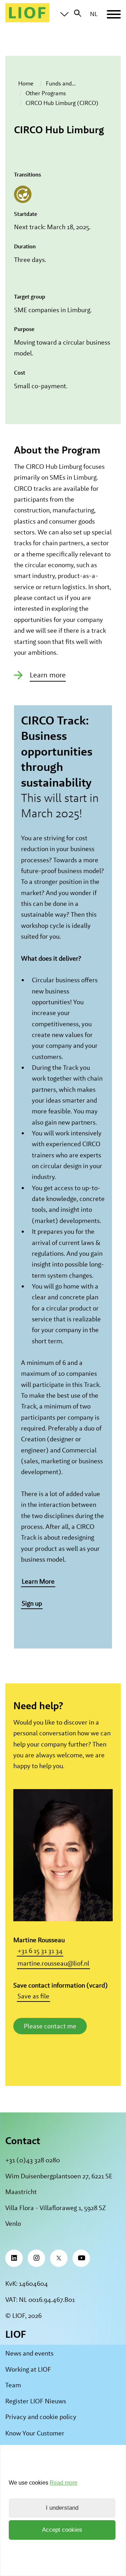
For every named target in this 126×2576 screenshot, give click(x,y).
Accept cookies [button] (62, 2530)
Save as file (33, 1996)
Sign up (32, 1603)
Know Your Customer (35, 2433)
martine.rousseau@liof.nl (53, 1963)
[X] (59, 2258)
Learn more (48, 675)
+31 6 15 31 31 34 (40, 1951)
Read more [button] (64, 2483)
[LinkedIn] (14, 2258)
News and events (29, 2353)
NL (94, 14)
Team (13, 2385)
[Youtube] (81, 2258)
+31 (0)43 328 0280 (33, 2160)
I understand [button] (62, 2508)
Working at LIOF (28, 2369)
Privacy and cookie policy (41, 2417)
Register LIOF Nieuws (36, 2401)
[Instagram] (36, 2258)
